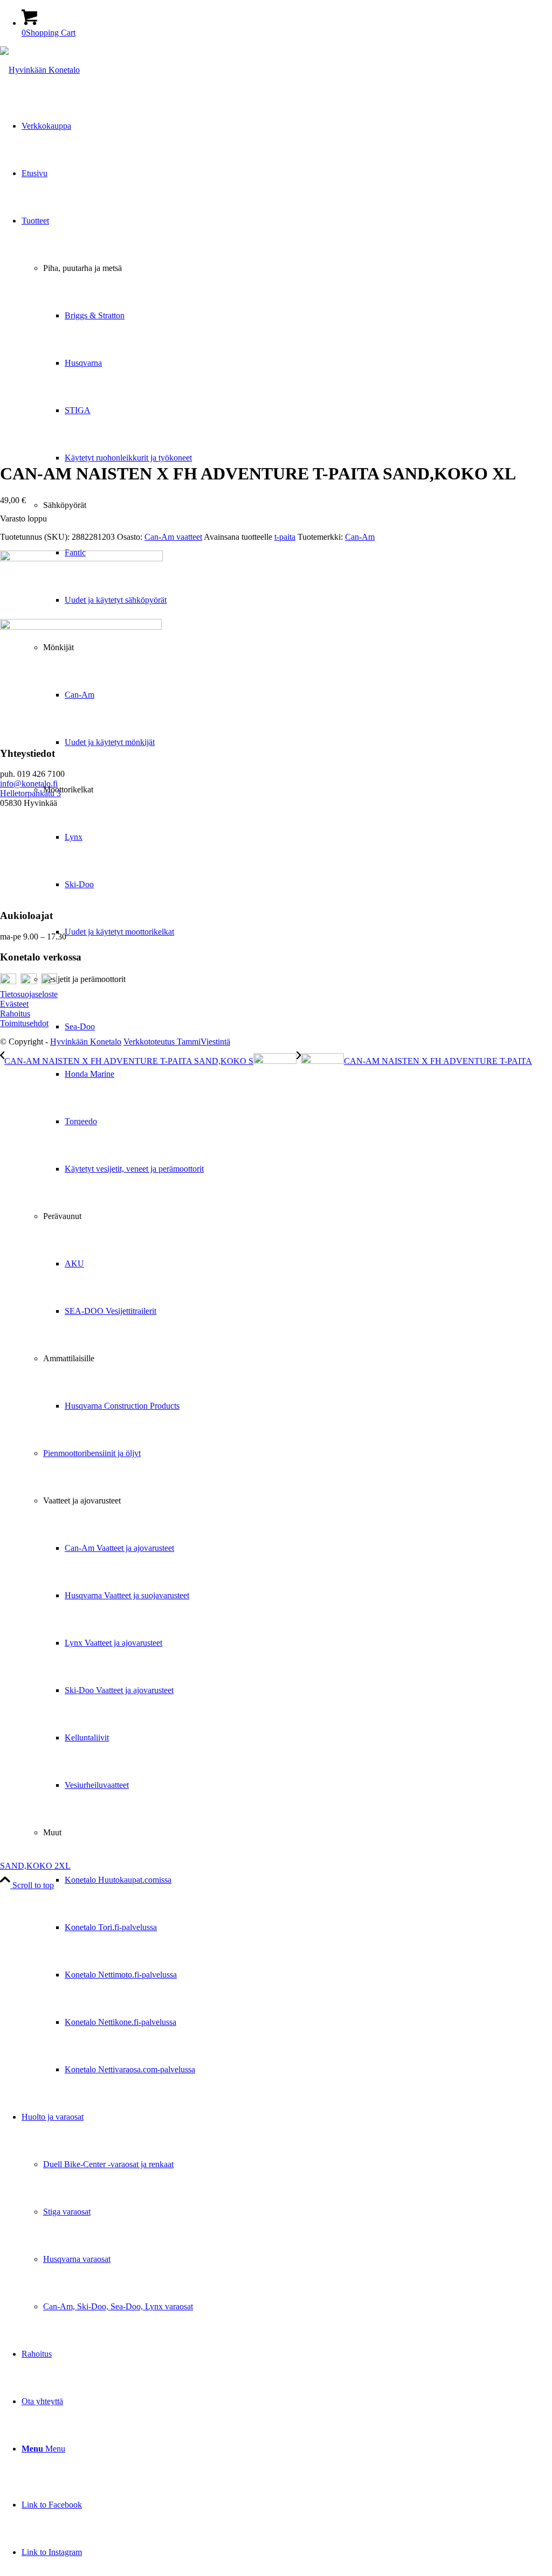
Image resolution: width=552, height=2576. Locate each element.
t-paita (285, 537)
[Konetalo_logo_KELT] (40, 70)
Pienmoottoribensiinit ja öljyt (92, 1453)
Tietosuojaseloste (29, 994)
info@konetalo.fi (29, 784)
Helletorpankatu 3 (30, 793)
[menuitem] (298, 1074)
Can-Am (360, 537)
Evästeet (14, 1004)
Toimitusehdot (24, 1023)
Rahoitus (15, 1014)
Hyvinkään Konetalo (86, 1042)
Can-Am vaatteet (173, 537)
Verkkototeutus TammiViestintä (177, 1042)
